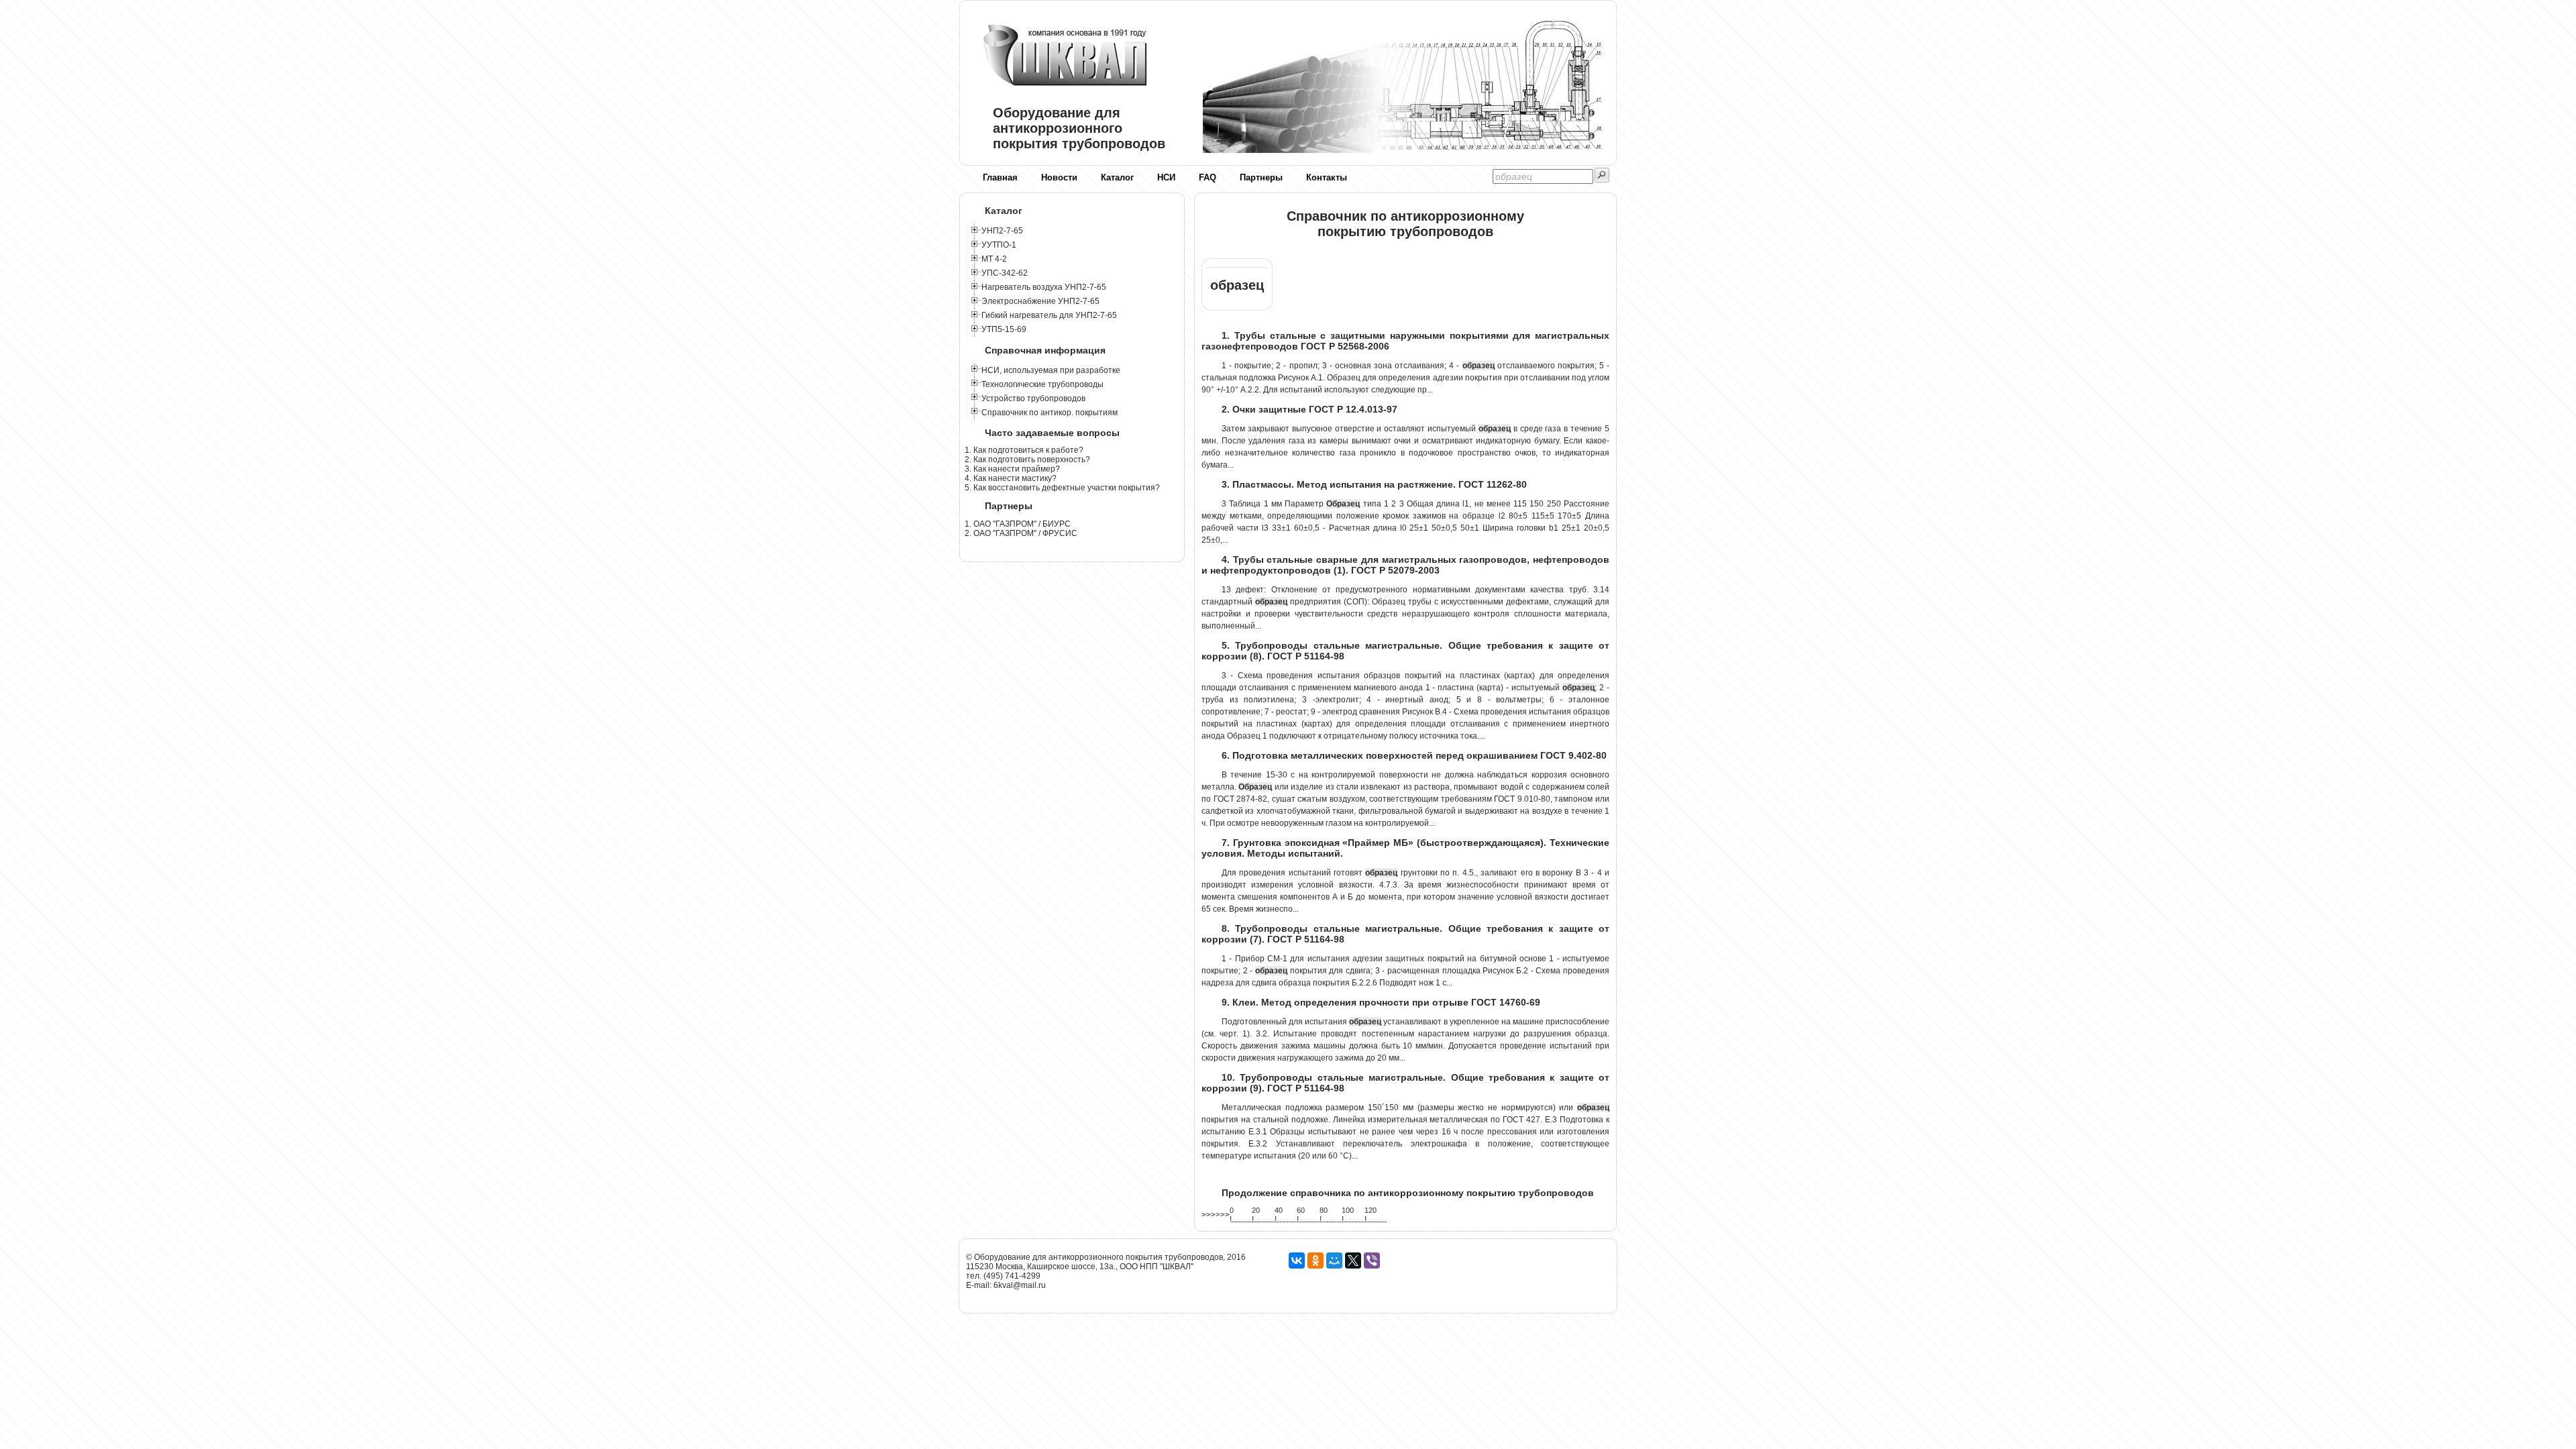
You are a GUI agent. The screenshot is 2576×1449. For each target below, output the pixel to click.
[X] (1353, 1260)
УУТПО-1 (999, 245)
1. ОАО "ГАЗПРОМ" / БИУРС (1018, 524)
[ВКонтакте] (1297, 1260)
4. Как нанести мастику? (1011, 478)
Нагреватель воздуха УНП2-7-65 (1044, 287)
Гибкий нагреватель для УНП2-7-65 (1049, 315)
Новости (1059, 177)
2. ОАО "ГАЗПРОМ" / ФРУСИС (1021, 533)
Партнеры (1261, 177)
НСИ (1166, 177)
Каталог (1117, 177)
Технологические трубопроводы (1042, 384)
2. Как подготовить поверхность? (1027, 460)
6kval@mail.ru (1020, 1285)
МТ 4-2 (994, 259)
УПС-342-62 (1005, 273)
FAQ (1207, 177)
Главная (1000, 177)
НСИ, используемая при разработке (1051, 370)
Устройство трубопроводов (1033, 398)
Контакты (1327, 177)
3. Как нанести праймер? (1012, 469)
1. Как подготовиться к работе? (1024, 450)
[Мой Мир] (1334, 1260)
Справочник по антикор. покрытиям (1050, 413)
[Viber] (1372, 1260)
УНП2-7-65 (1002, 231)
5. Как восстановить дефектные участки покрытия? (1062, 488)
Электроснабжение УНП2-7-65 (1040, 301)
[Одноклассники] (1316, 1260)
